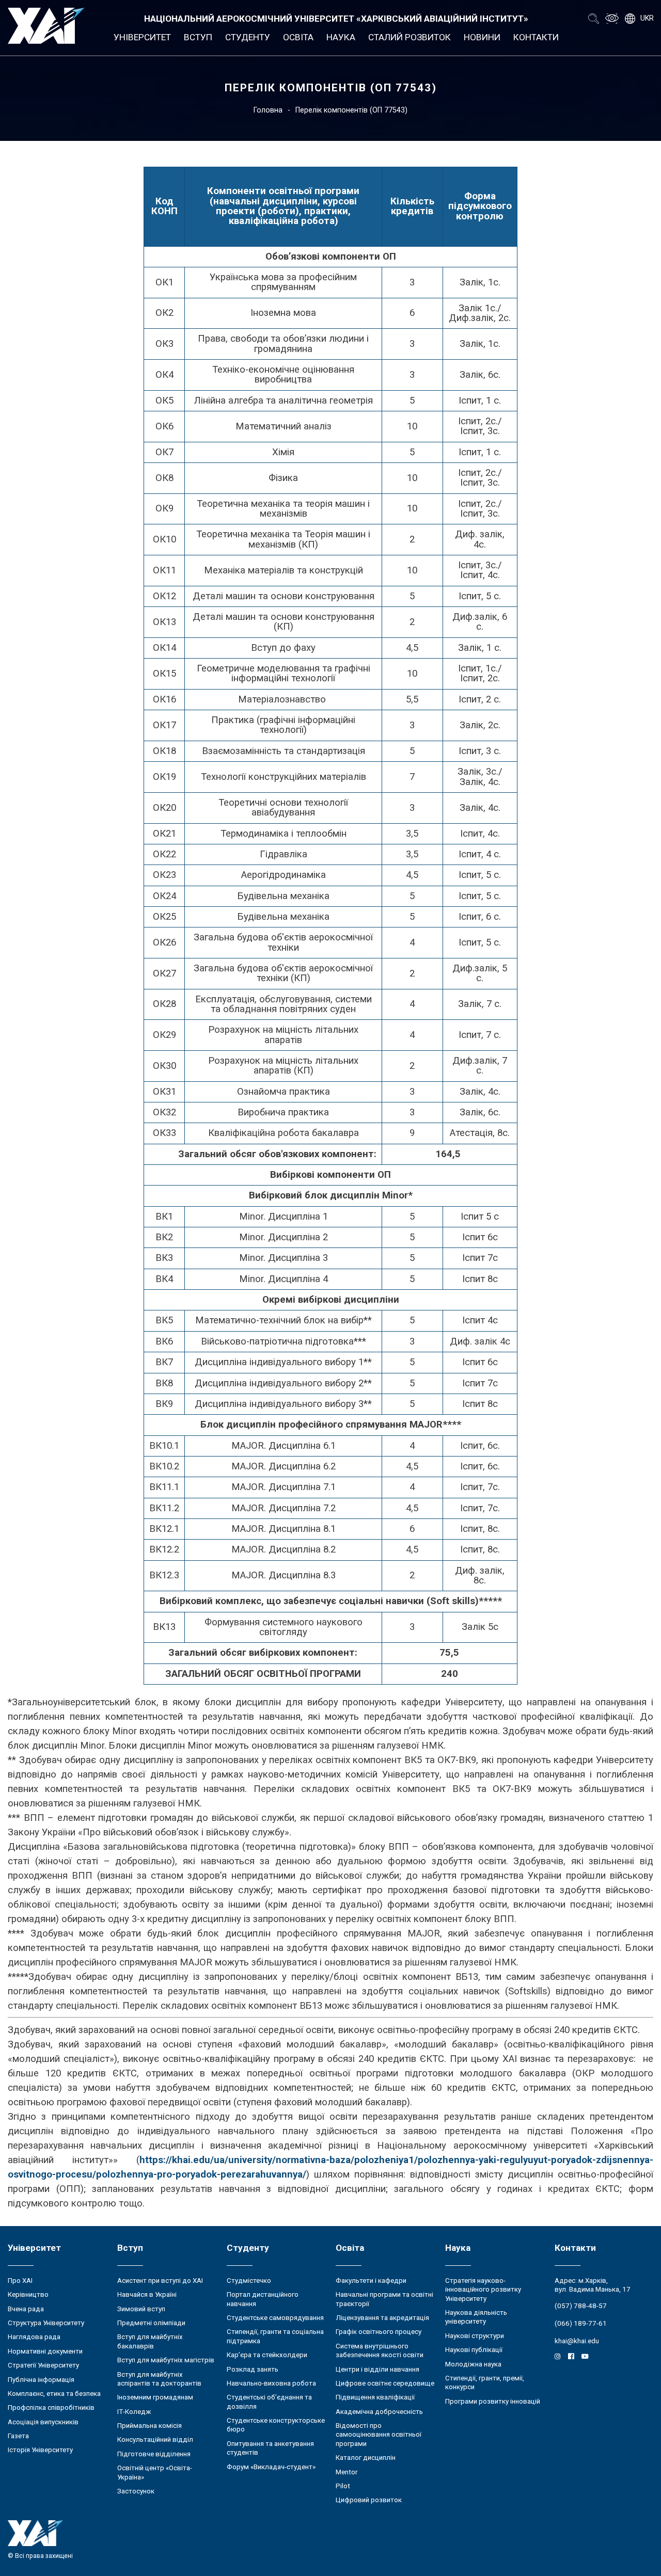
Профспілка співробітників (51, 2407)
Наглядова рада (34, 2337)
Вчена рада (26, 2309)
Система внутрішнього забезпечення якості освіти (380, 2350)
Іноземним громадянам (155, 2397)
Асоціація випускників (43, 2422)
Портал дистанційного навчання (263, 2299)
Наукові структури (475, 2336)
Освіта (298, 37)
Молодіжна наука (473, 2364)
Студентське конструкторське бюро (276, 2425)
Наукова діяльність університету (476, 2317)
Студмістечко (249, 2281)
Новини (482, 37)
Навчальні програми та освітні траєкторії (384, 2299)
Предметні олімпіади (151, 2323)
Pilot (343, 2486)
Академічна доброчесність (379, 2412)
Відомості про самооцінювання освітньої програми (379, 2435)
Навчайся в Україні (147, 2294)
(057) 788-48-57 (581, 2306)
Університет (142, 37)
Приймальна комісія (149, 2426)
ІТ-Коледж (134, 2412)
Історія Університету (40, 2450)
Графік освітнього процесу (379, 2332)
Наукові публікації (474, 2350)
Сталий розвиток (410, 37)
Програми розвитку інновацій (493, 2401)
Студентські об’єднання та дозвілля (269, 2402)
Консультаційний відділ (155, 2439)
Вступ (198, 37)
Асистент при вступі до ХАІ (160, 2281)
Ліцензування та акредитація (382, 2318)
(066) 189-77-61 (581, 2323)
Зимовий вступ (141, 2309)
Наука (341, 37)
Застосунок (136, 2491)
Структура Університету (46, 2323)
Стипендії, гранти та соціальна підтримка (275, 2336)
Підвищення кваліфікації (375, 2397)
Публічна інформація (41, 2380)
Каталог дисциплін (366, 2458)
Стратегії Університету (43, 2365)
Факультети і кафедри (371, 2281)
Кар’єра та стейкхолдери (267, 2355)
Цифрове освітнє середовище (385, 2383)
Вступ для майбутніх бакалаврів (150, 2341)
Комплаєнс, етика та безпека (54, 2394)
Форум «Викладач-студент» (271, 2467)
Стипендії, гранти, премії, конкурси (485, 2382)
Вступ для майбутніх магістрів (166, 2360)
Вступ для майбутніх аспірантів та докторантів (159, 2379)
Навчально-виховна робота (271, 2383)
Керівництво (28, 2294)
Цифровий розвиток (369, 2500)
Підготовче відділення (154, 2454)
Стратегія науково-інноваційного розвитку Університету (483, 2290)
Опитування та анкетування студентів (270, 2448)
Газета (18, 2436)
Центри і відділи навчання (377, 2369)
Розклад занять (253, 2369)
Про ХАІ (20, 2281)
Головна (268, 110)
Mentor (347, 2472)
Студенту (248, 37)
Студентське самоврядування (275, 2318)
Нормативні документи (45, 2351)
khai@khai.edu (577, 2341)
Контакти (536, 37)
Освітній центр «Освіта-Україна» (155, 2472)
